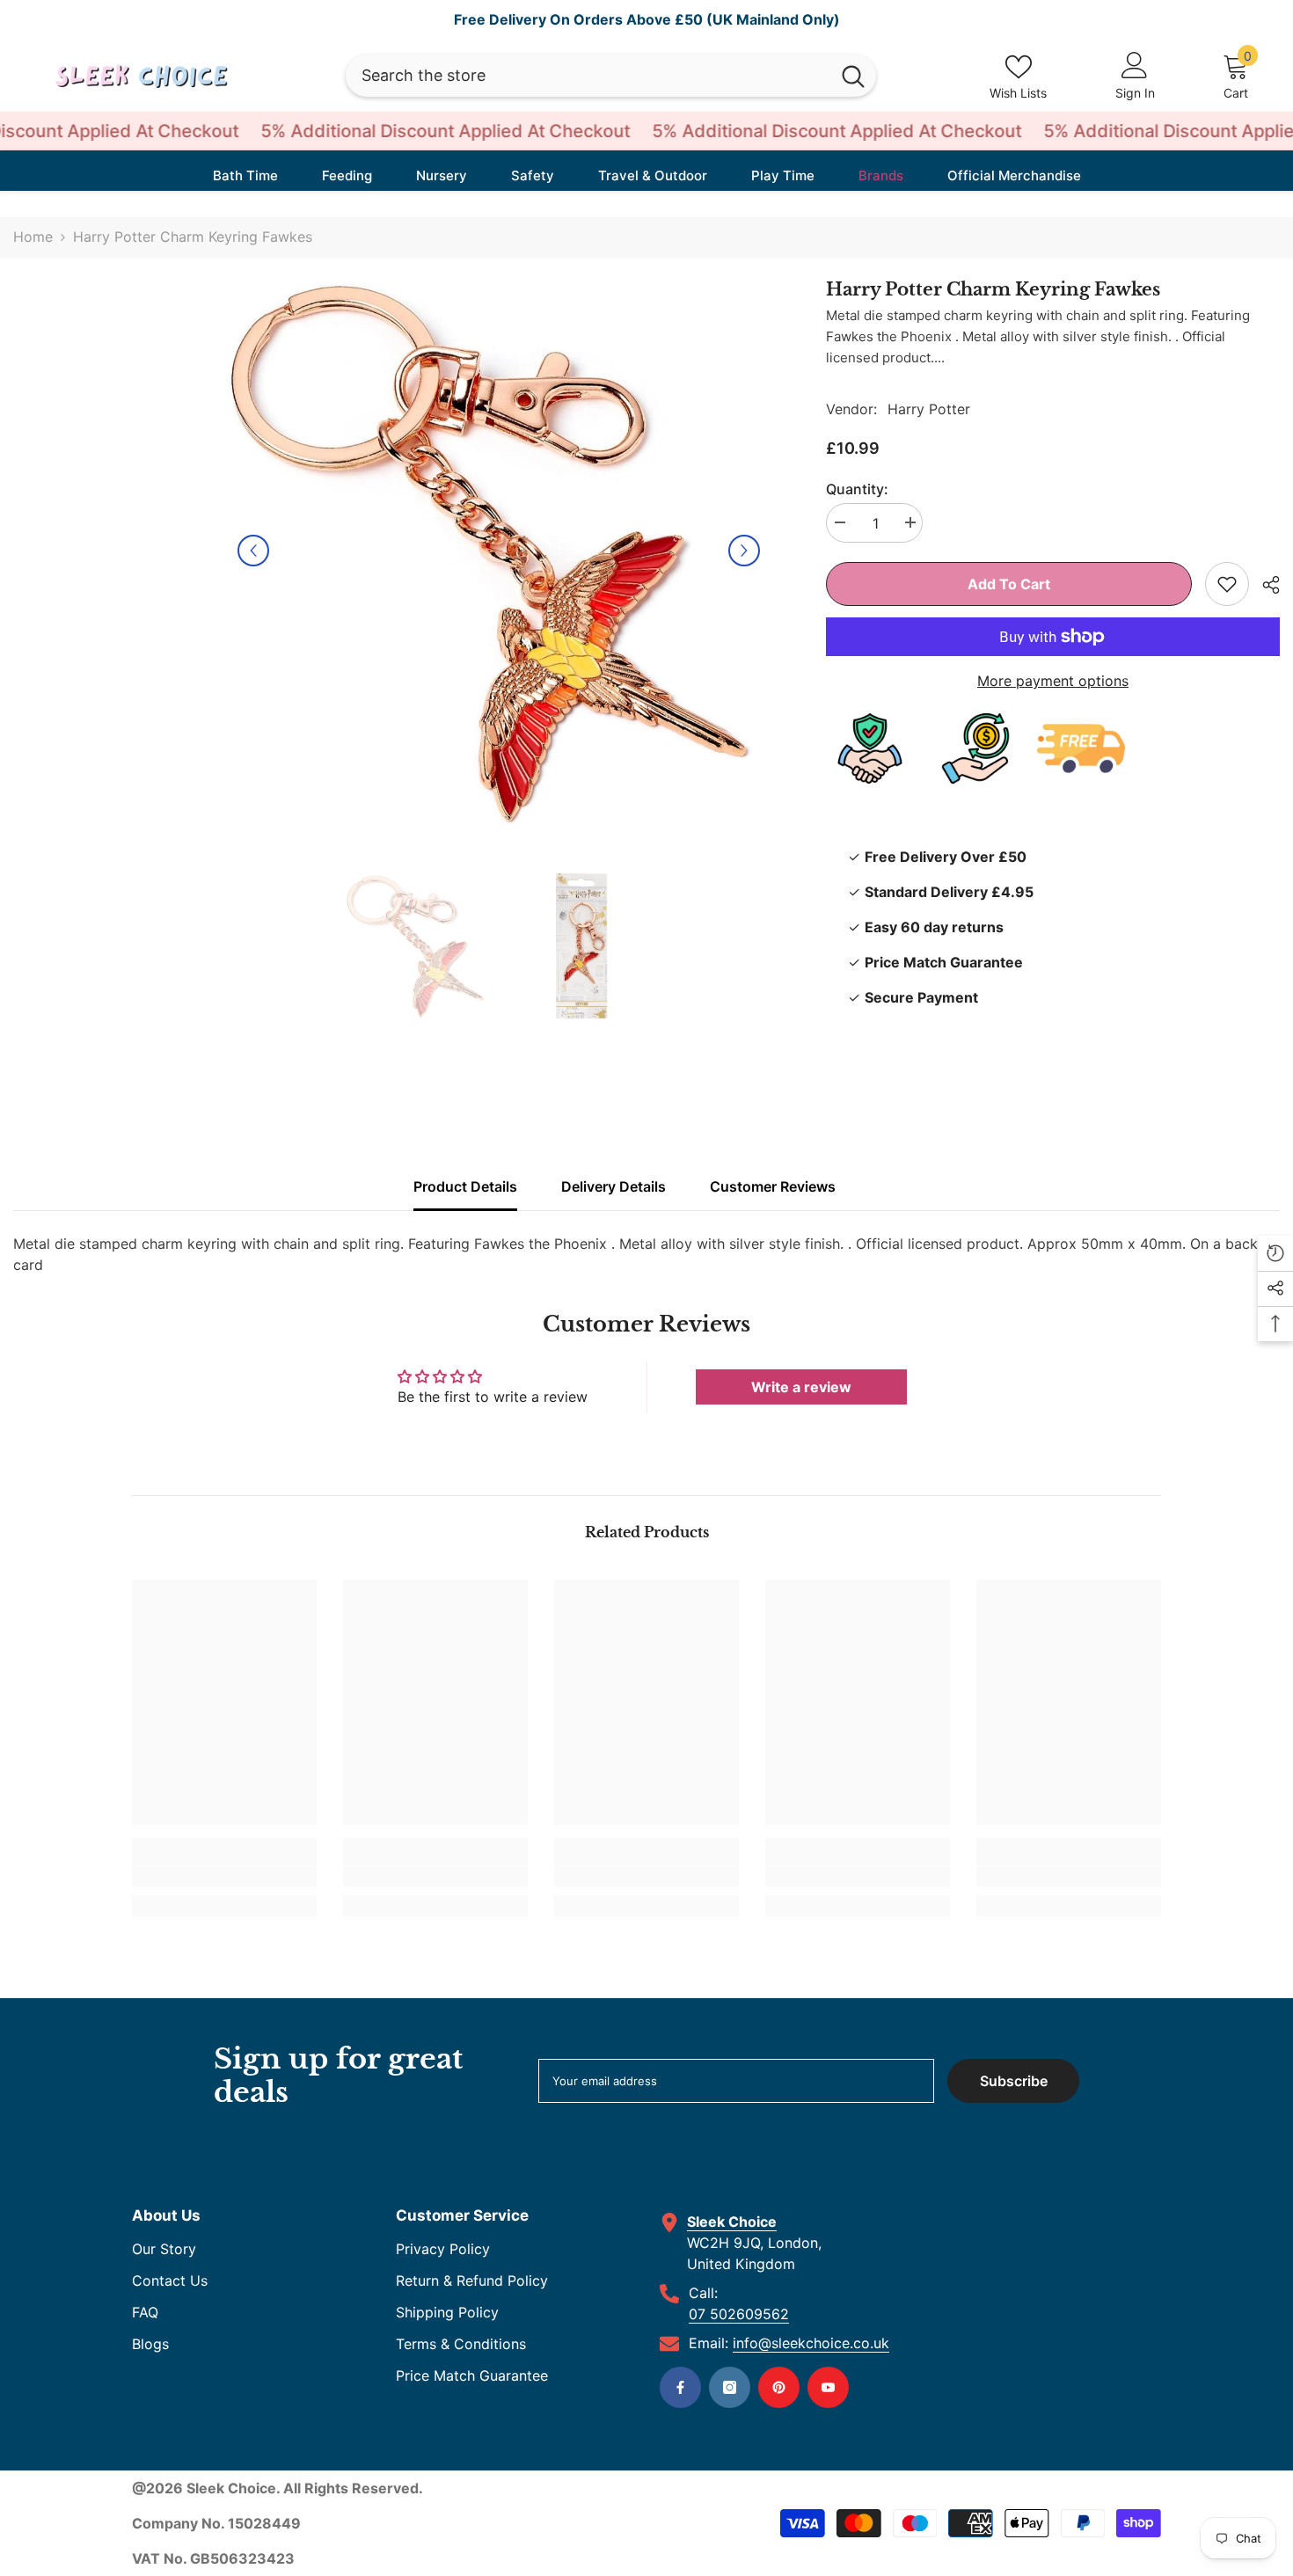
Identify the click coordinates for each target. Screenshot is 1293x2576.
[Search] (611, 76)
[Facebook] (680, 2387)
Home (33, 237)
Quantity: (857, 489)
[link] (224, 1877)
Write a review (801, 1387)
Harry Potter (929, 409)
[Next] (744, 551)
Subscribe (1014, 2081)
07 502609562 (739, 2314)
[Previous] (253, 551)
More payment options (1053, 681)
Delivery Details (614, 1186)
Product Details (465, 1186)
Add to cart (1009, 584)
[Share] (1264, 585)
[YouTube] (828, 2387)
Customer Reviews (773, 1186)
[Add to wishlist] (1227, 584)
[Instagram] (730, 2387)
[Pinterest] (779, 2387)
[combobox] (588, 76)
